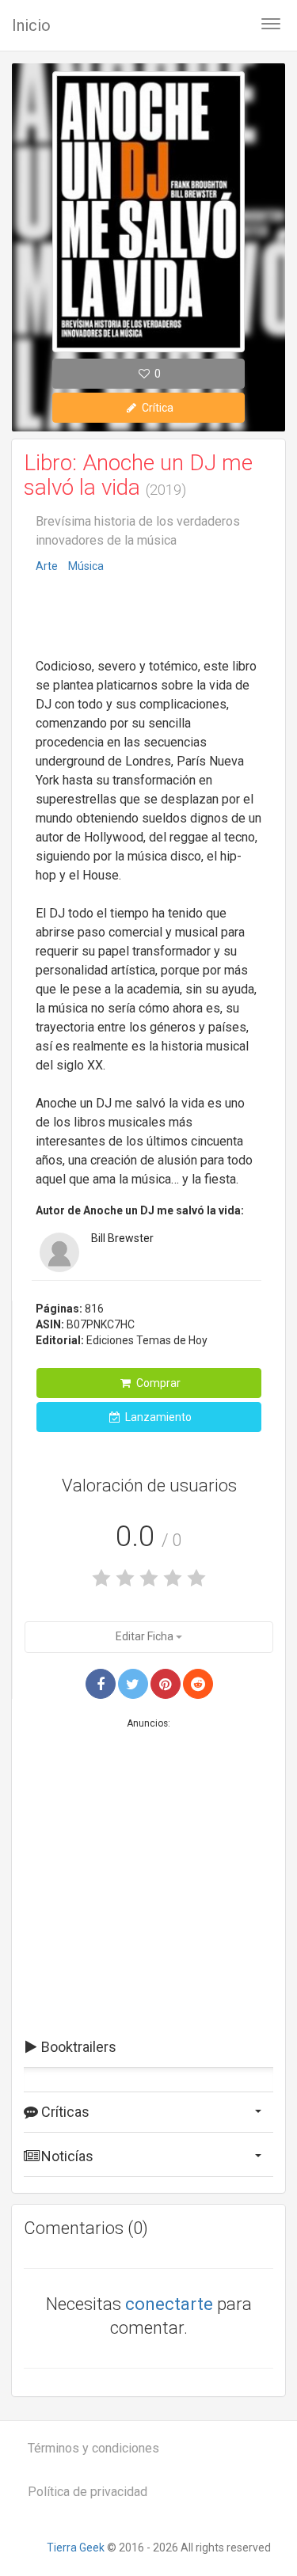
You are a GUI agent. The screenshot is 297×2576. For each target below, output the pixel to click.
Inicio (31, 25)
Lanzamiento (157, 1417)
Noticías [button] (66, 2156)
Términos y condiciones (93, 2448)
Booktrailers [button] (77, 2047)
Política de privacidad (88, 2492)
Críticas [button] (64, 2112)
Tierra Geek (76, 2548)
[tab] (148, 2047)
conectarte (169, 2304)
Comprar (157, 1383)
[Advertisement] (149, 617)
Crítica (156, 408)
